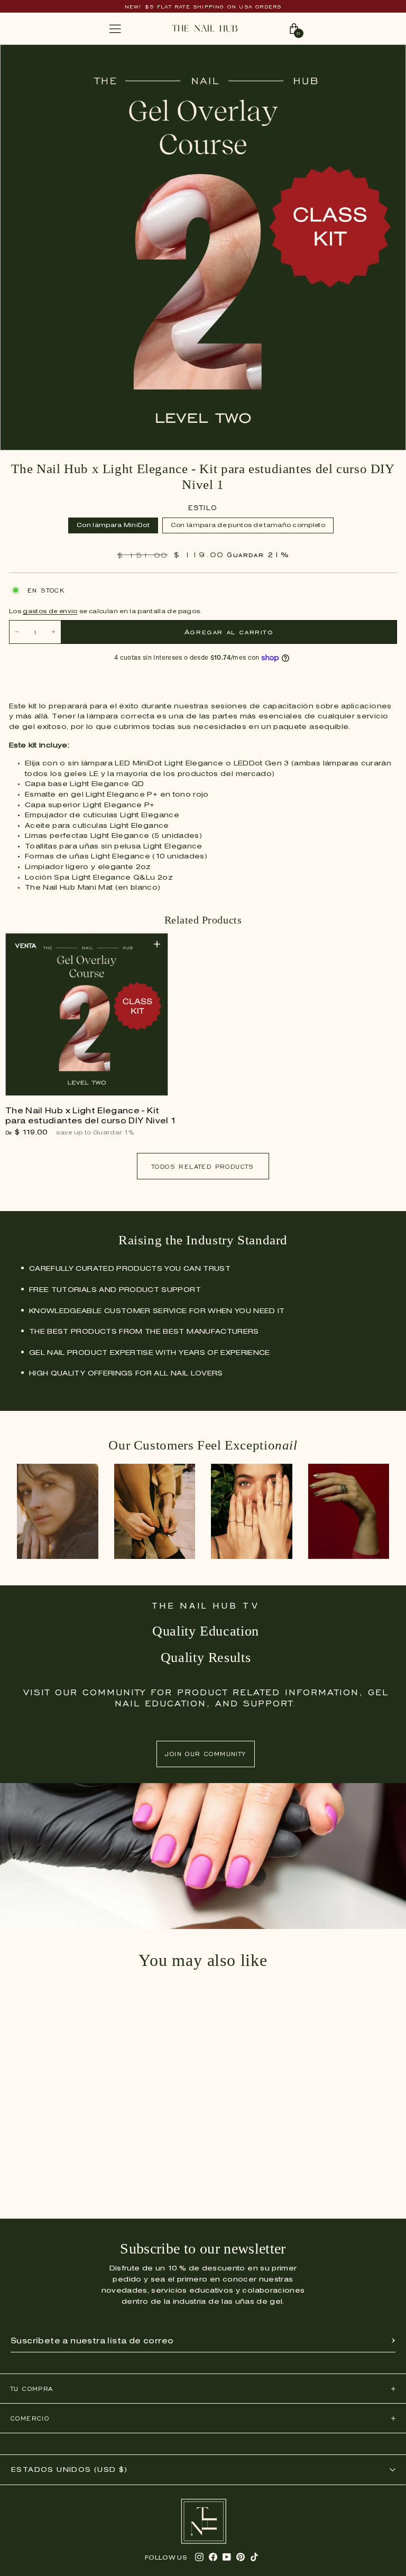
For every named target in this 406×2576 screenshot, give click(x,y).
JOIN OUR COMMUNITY (205, 1754)
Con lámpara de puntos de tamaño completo (248, 525)
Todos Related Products (203, 1166)
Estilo (203, 508)
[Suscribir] (393, 2341)
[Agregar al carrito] (157, 944)
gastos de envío (50, 612)
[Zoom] (387, 58)
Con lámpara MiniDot (113, 525)
